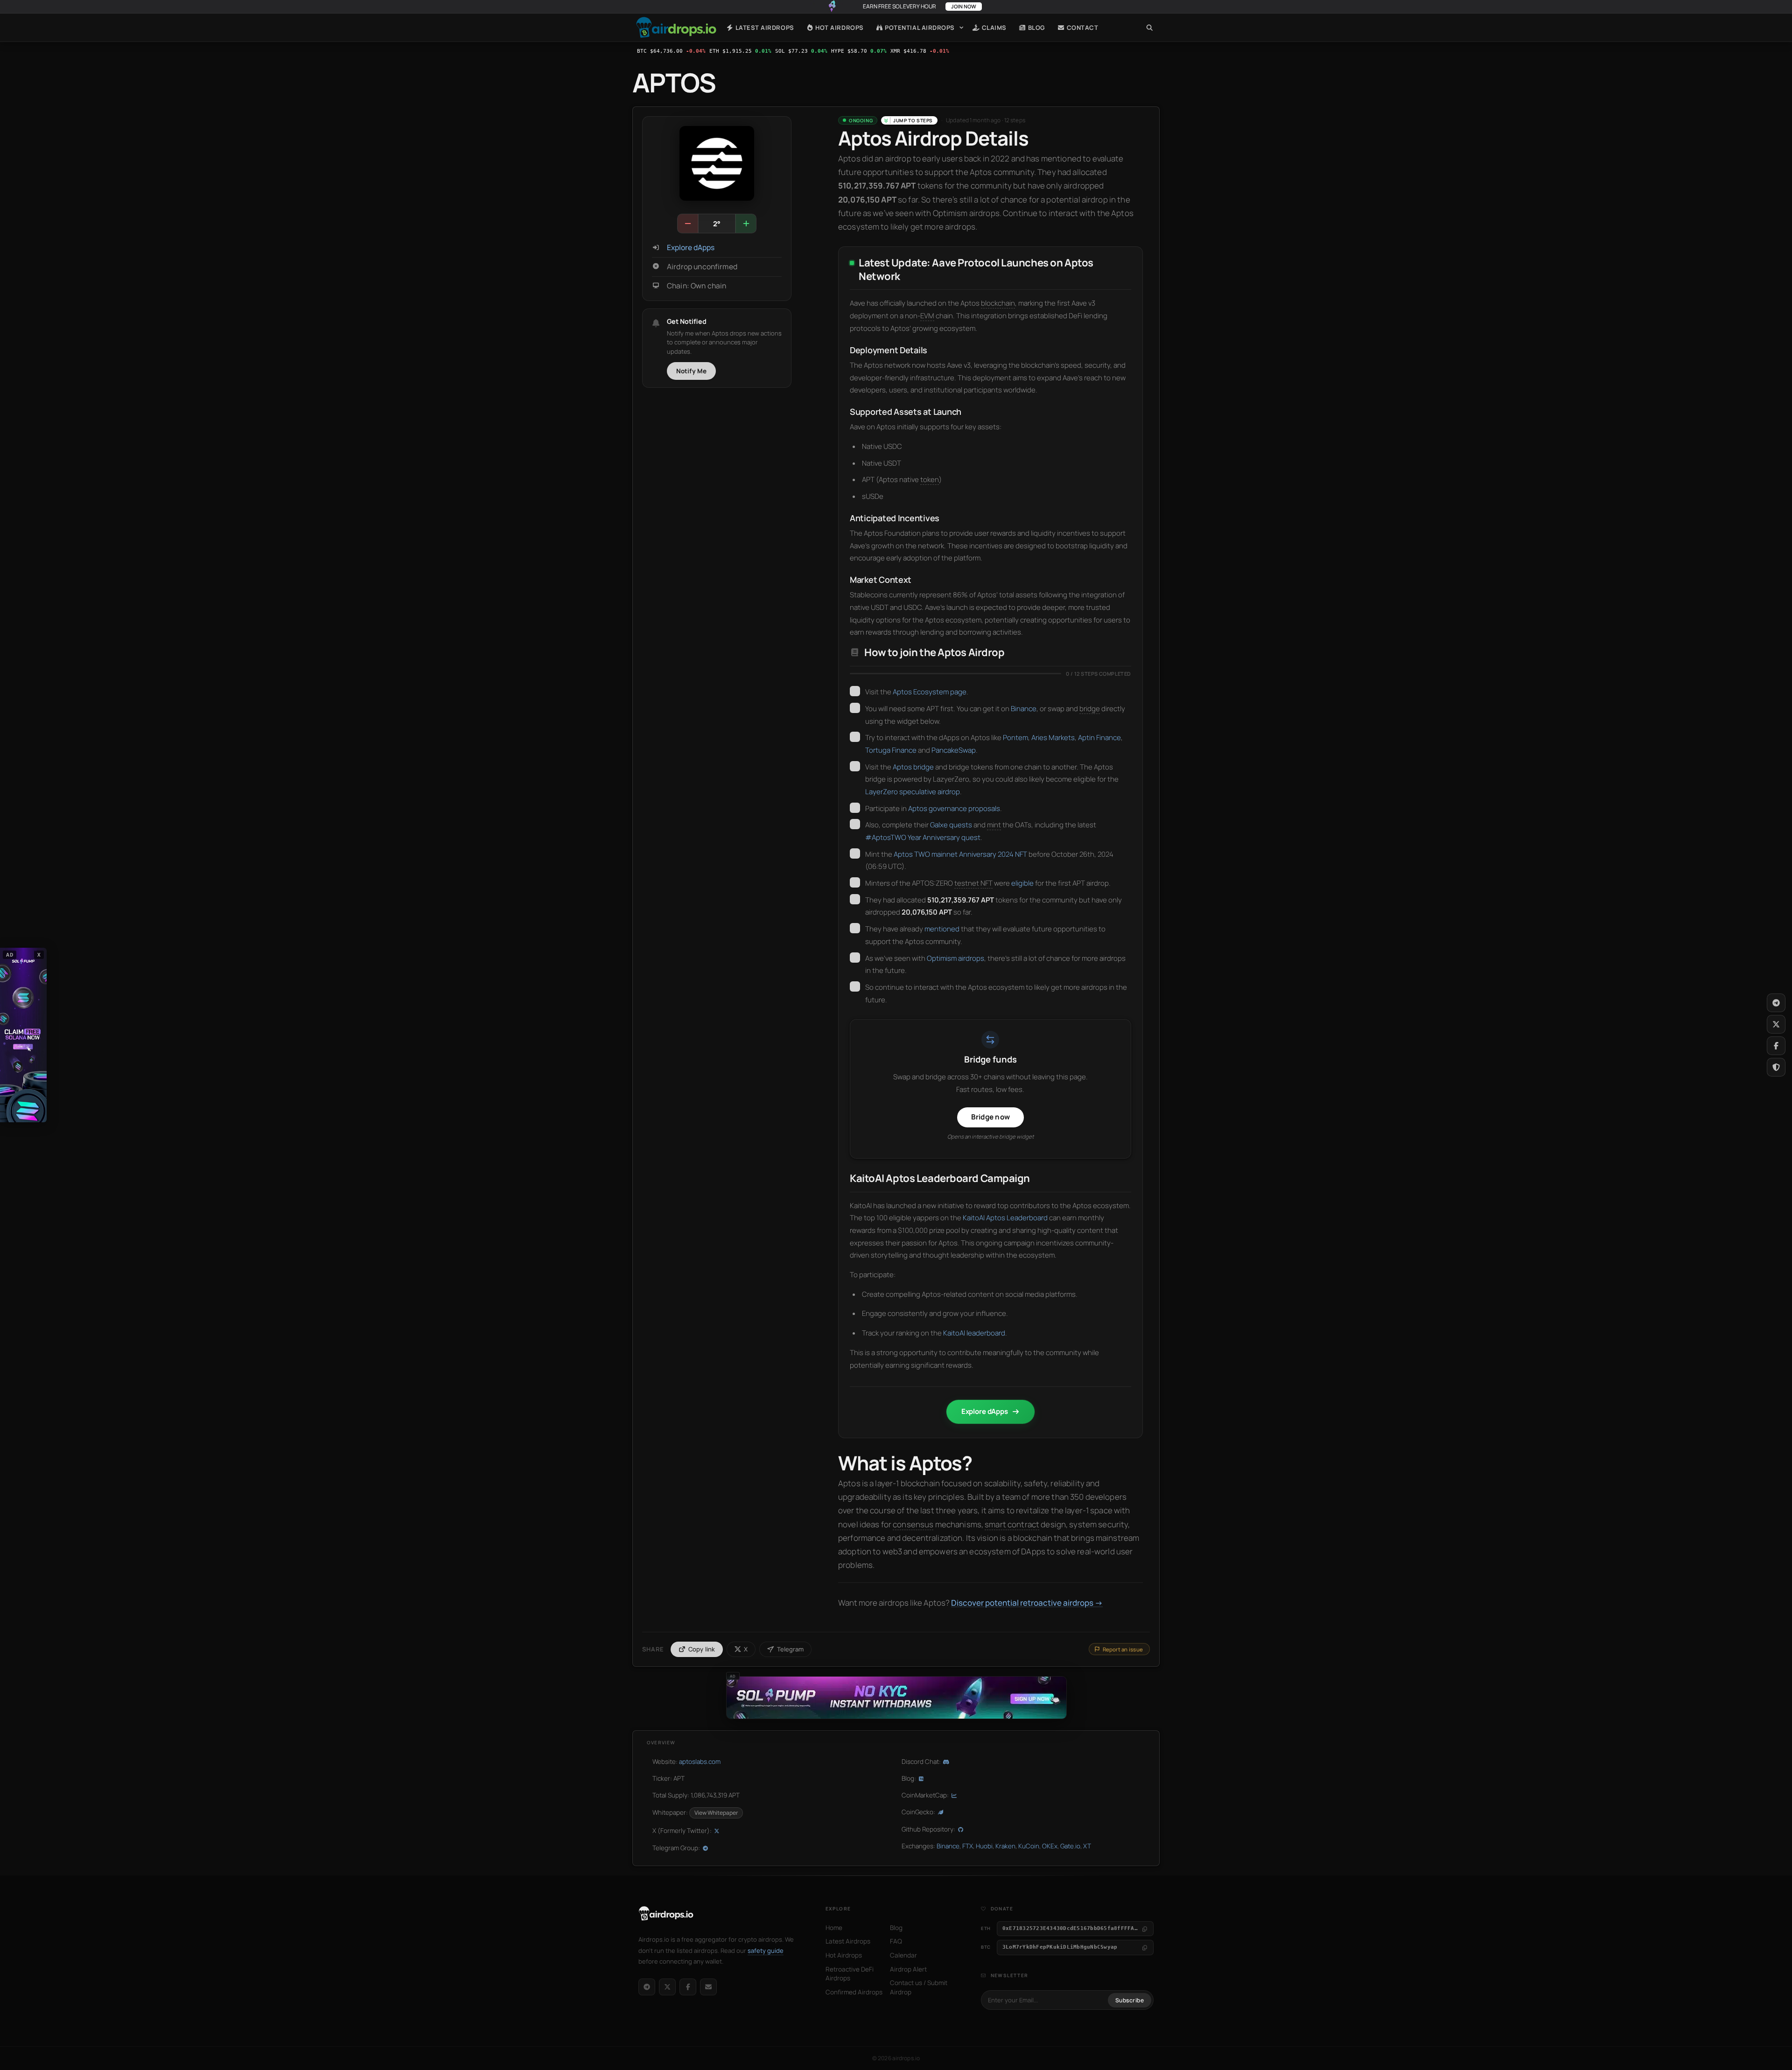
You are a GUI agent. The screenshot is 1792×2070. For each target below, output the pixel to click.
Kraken (1005, 1846)
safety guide (766, 1951)
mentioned (942, 929)
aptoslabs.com (700, 1762)
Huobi (984, 1846)
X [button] (39, 955)
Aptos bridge (913, 767)
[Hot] (746, 224)
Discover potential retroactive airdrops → (1027, 1603)
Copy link (702, 1649)
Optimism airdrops (955, 958)
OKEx (1050, 1846)
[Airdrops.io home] (666, 1914)
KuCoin (1029, 1846)
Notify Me (692, 371)
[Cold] (688, 224)
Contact (1081, 28)
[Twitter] (1776, 1024)
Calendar (903, 1955)
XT (1087, 1846)
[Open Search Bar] (1150, 28)
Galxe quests (951, 825)
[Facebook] (688, 1987)
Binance (1024, 709)
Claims (993, 28)
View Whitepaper (716, 1813)
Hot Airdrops (839, 28)
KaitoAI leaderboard (974, 1333)
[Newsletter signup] (708, 1987)
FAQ (896, 1941)
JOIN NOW (964, 6)
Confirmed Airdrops (854, 1992)
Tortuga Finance (891, 750)
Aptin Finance (1099, 738)
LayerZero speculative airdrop (913, 792)
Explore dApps (691, 248)
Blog (1036, 28)
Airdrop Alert (908, 1969)
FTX (968, 1846)
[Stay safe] (1776, 1067)
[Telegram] (647, 1987)
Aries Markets (1053, 738)
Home (676, 28)
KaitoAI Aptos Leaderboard (1005, 1218)
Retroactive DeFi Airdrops (850, 1974)
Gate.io (1070, 1846)
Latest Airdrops (764, 28)
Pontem (1015, 738)
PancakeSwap (954, 750)
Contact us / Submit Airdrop (919, 1987)
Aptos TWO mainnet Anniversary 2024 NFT (960, 854)
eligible (1022, 883)
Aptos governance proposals (954, 808)
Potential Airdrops (919, 28)
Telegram (790, 1649)
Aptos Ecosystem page (930, 692)
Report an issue (1123, 1649)
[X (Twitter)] (667, 1987)
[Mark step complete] (855, 691)
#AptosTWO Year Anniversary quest (923, 837)
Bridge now (990, 1117)
